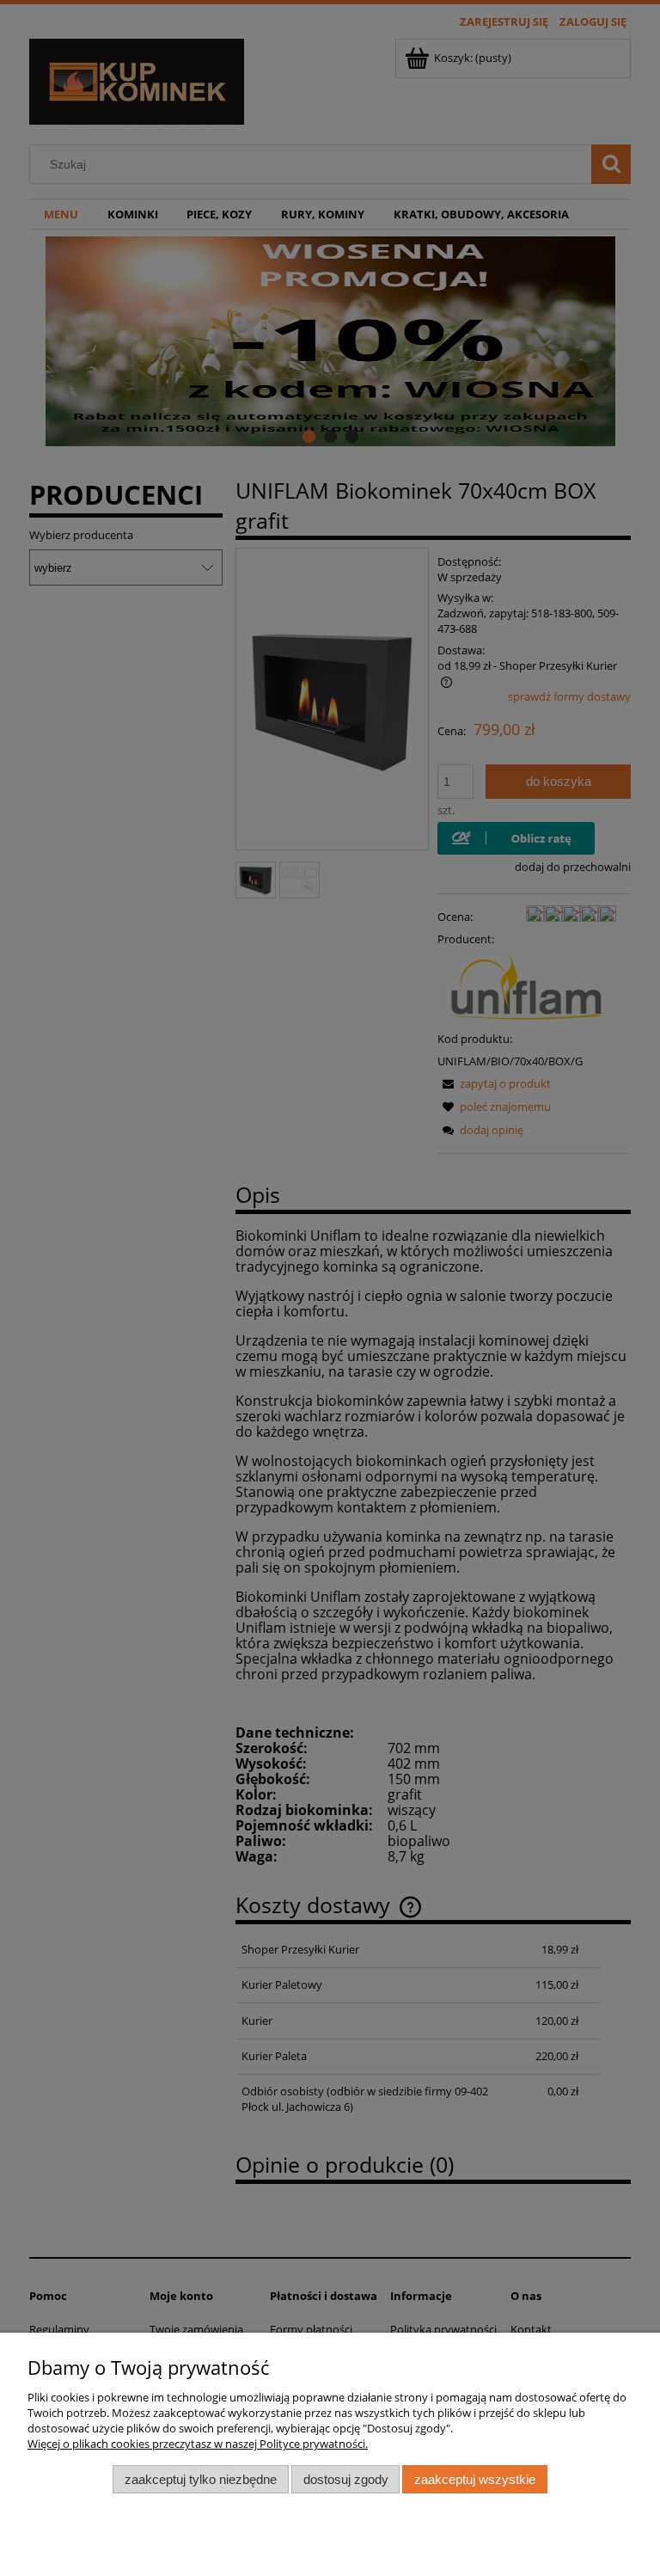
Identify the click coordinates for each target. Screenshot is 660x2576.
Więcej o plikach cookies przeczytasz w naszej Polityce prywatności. (198, 2444)
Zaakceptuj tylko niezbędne (201, 2479)
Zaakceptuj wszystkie (475, 2479)
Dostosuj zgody (346, 2479)
